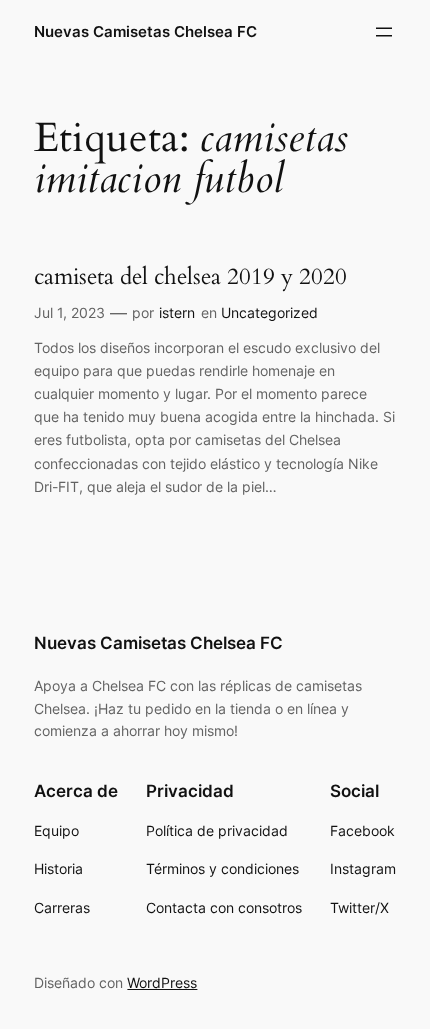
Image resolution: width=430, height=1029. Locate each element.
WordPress (162, 982)
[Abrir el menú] (384, 32)
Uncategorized (269, 312)
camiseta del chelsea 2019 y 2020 (190, 277)
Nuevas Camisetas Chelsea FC (145, 32)
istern (177, 312)
